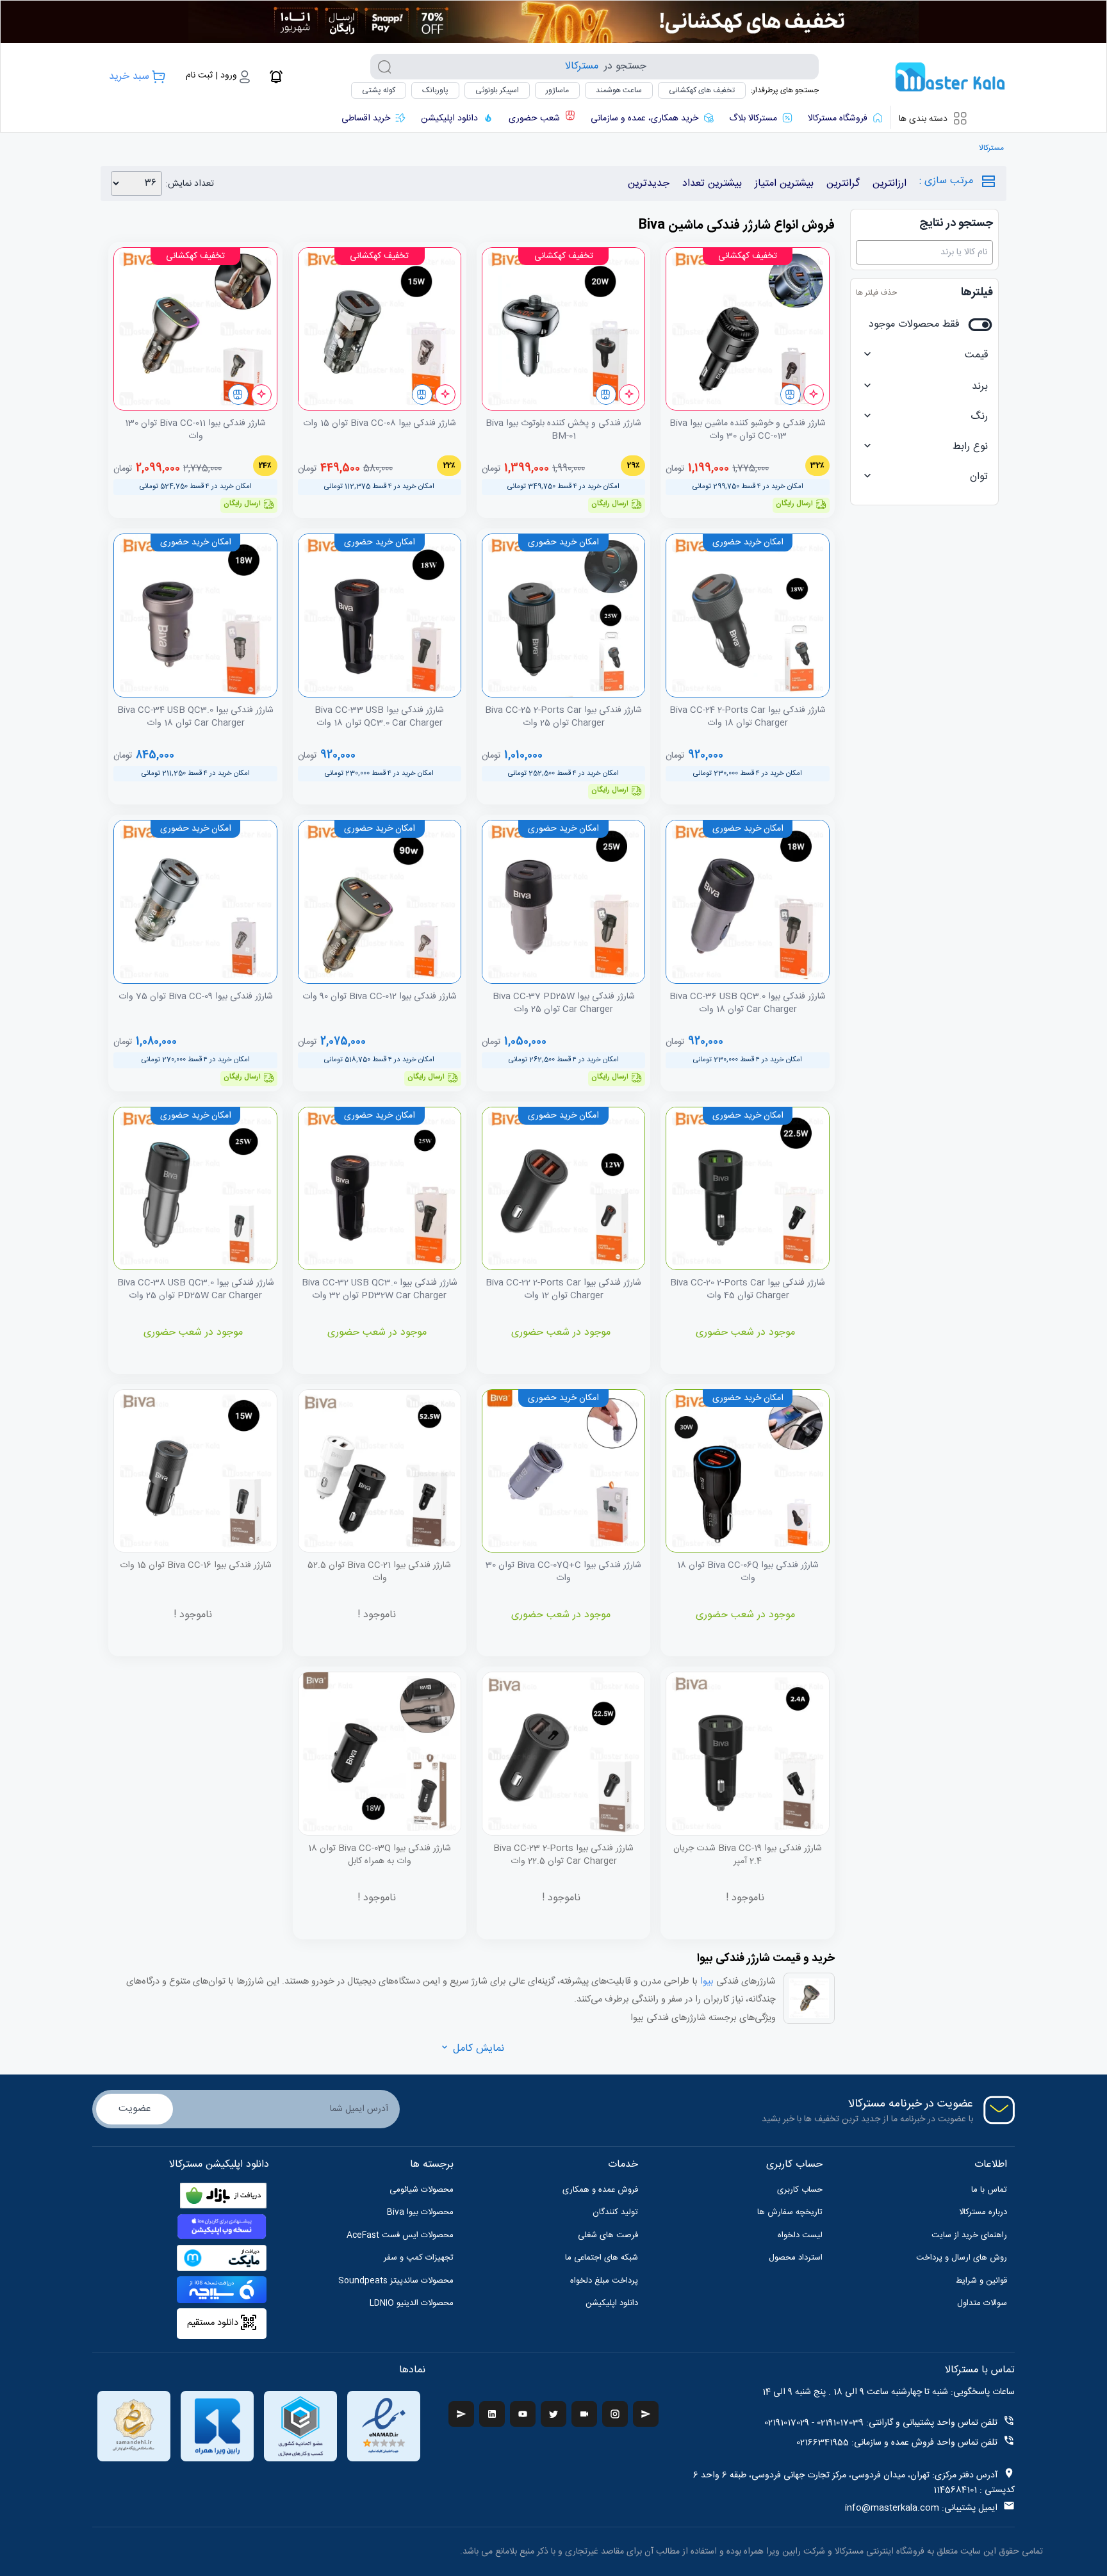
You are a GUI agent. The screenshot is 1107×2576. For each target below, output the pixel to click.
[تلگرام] (461, 2414)
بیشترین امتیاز (784, 183)
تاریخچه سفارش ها (790, 2212)
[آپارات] (584, 2414)
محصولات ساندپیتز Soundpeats (396, 2281)
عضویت (135, 2109)
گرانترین (843, 183)
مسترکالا (991, 148)
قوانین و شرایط (981, 2281)
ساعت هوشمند (619, 90)
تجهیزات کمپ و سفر (419, 2258)
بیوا (706, 1982)
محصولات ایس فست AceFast (400, 2235)
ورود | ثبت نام (211, 76)
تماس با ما (989, 2190)
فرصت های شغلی (608, 2235)
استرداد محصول (796, 2258)
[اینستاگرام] (615, 2414)
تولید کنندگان (615, 2212)
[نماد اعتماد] (384, 2426)
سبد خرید (129, 77)
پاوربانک (435, 90)
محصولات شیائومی (422, 2190)
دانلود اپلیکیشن (612, 2303)
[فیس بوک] (646, 2414)
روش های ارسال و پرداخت (962, 2258)
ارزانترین (890, 183)
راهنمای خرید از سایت (969, 2235)
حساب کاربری (800, 2190)
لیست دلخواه (800, 2235)
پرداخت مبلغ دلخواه (604, 2281)
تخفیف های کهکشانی (702, 90)
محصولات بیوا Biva (420, 2212)
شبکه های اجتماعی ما (602, 2258)
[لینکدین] (492, 2414)
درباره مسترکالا (983, 2212)
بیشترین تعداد (712, 183)
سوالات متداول (982, 2303)
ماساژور (557, 90)
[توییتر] (553, 2414)
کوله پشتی (379, 90)
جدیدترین (649, 183)
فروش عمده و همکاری (600, 2190)
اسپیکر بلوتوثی (497, 90)
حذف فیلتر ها (876, 293)
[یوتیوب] (523, 2414)
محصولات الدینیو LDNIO (412, 2303)
